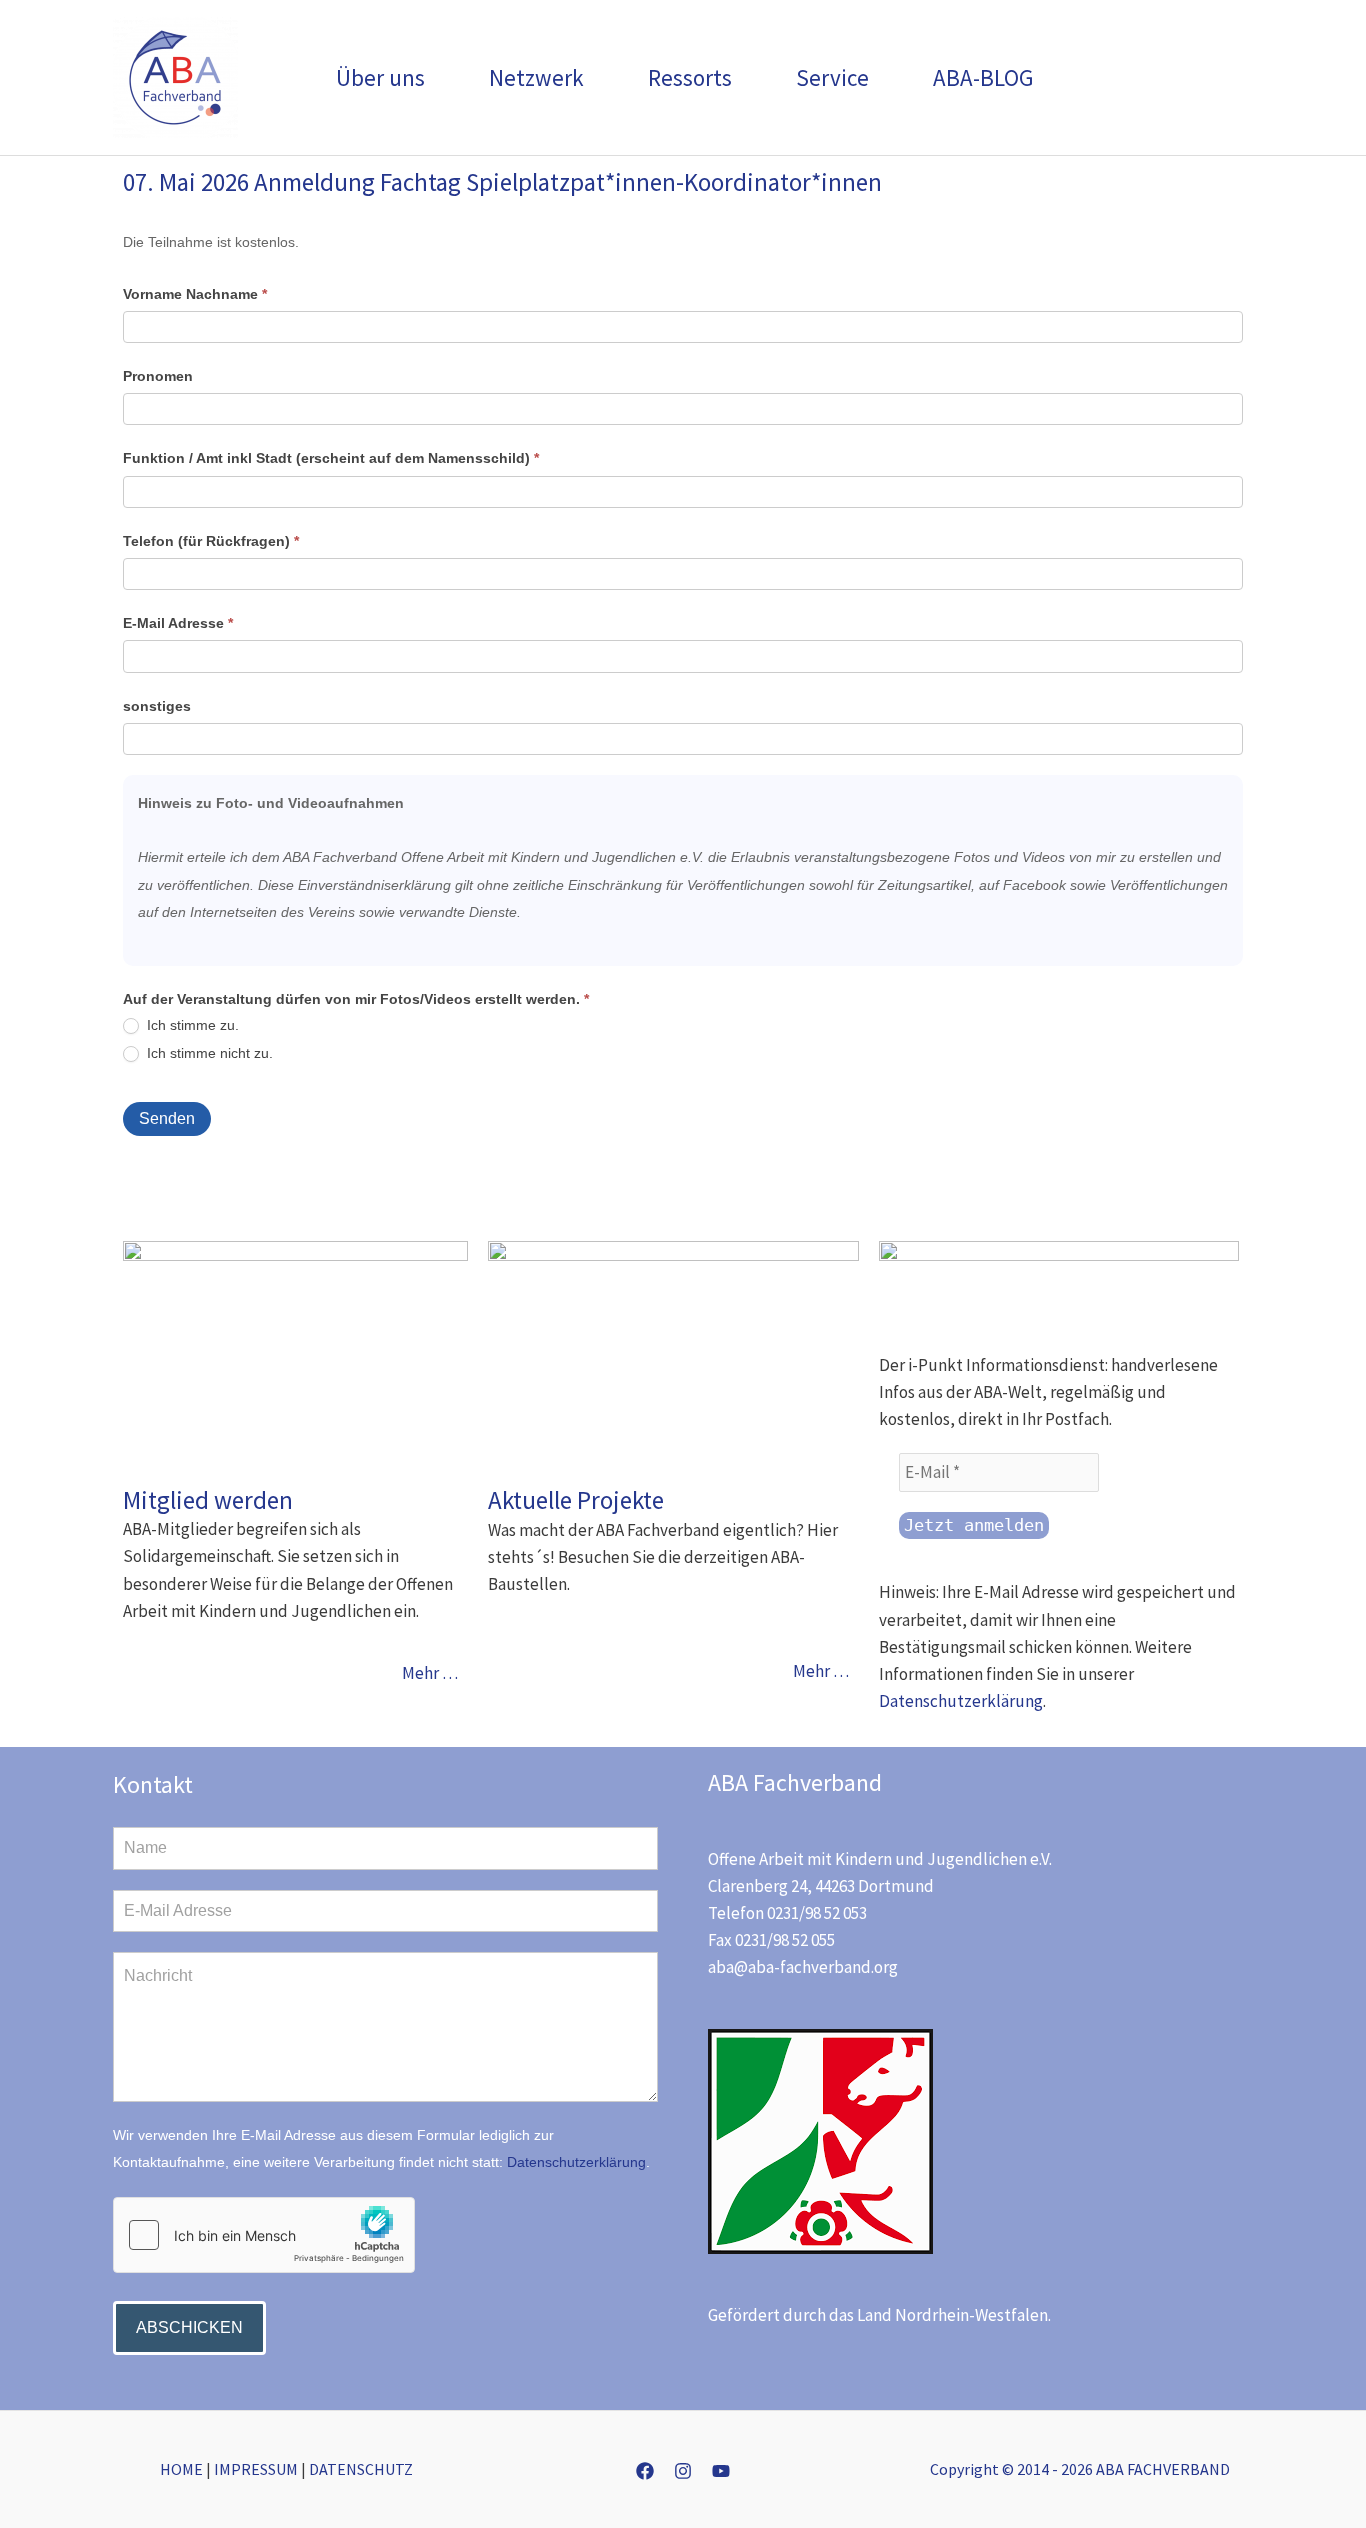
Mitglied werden (208, 1500)
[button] (434, 78)
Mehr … (430, 1673)
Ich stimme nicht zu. (208, 1053)
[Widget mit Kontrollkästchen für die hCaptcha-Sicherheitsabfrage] (264, 2235)
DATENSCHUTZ (361, 2469)
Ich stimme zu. (191, 1025)
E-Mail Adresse (178, 623)
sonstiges (157, 706)
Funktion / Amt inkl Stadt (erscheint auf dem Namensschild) (331, 458)
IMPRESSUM (256, 2469)
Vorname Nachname (195, 294)
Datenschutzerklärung (961, 1701)
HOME (181, 2469)
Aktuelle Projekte (576, 1500)
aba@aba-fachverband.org (803, 1967)
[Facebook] (645, 2471)
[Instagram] (683, 2471)
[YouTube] (721, 2471)
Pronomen (158, 376)
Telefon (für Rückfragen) (211, 541)
